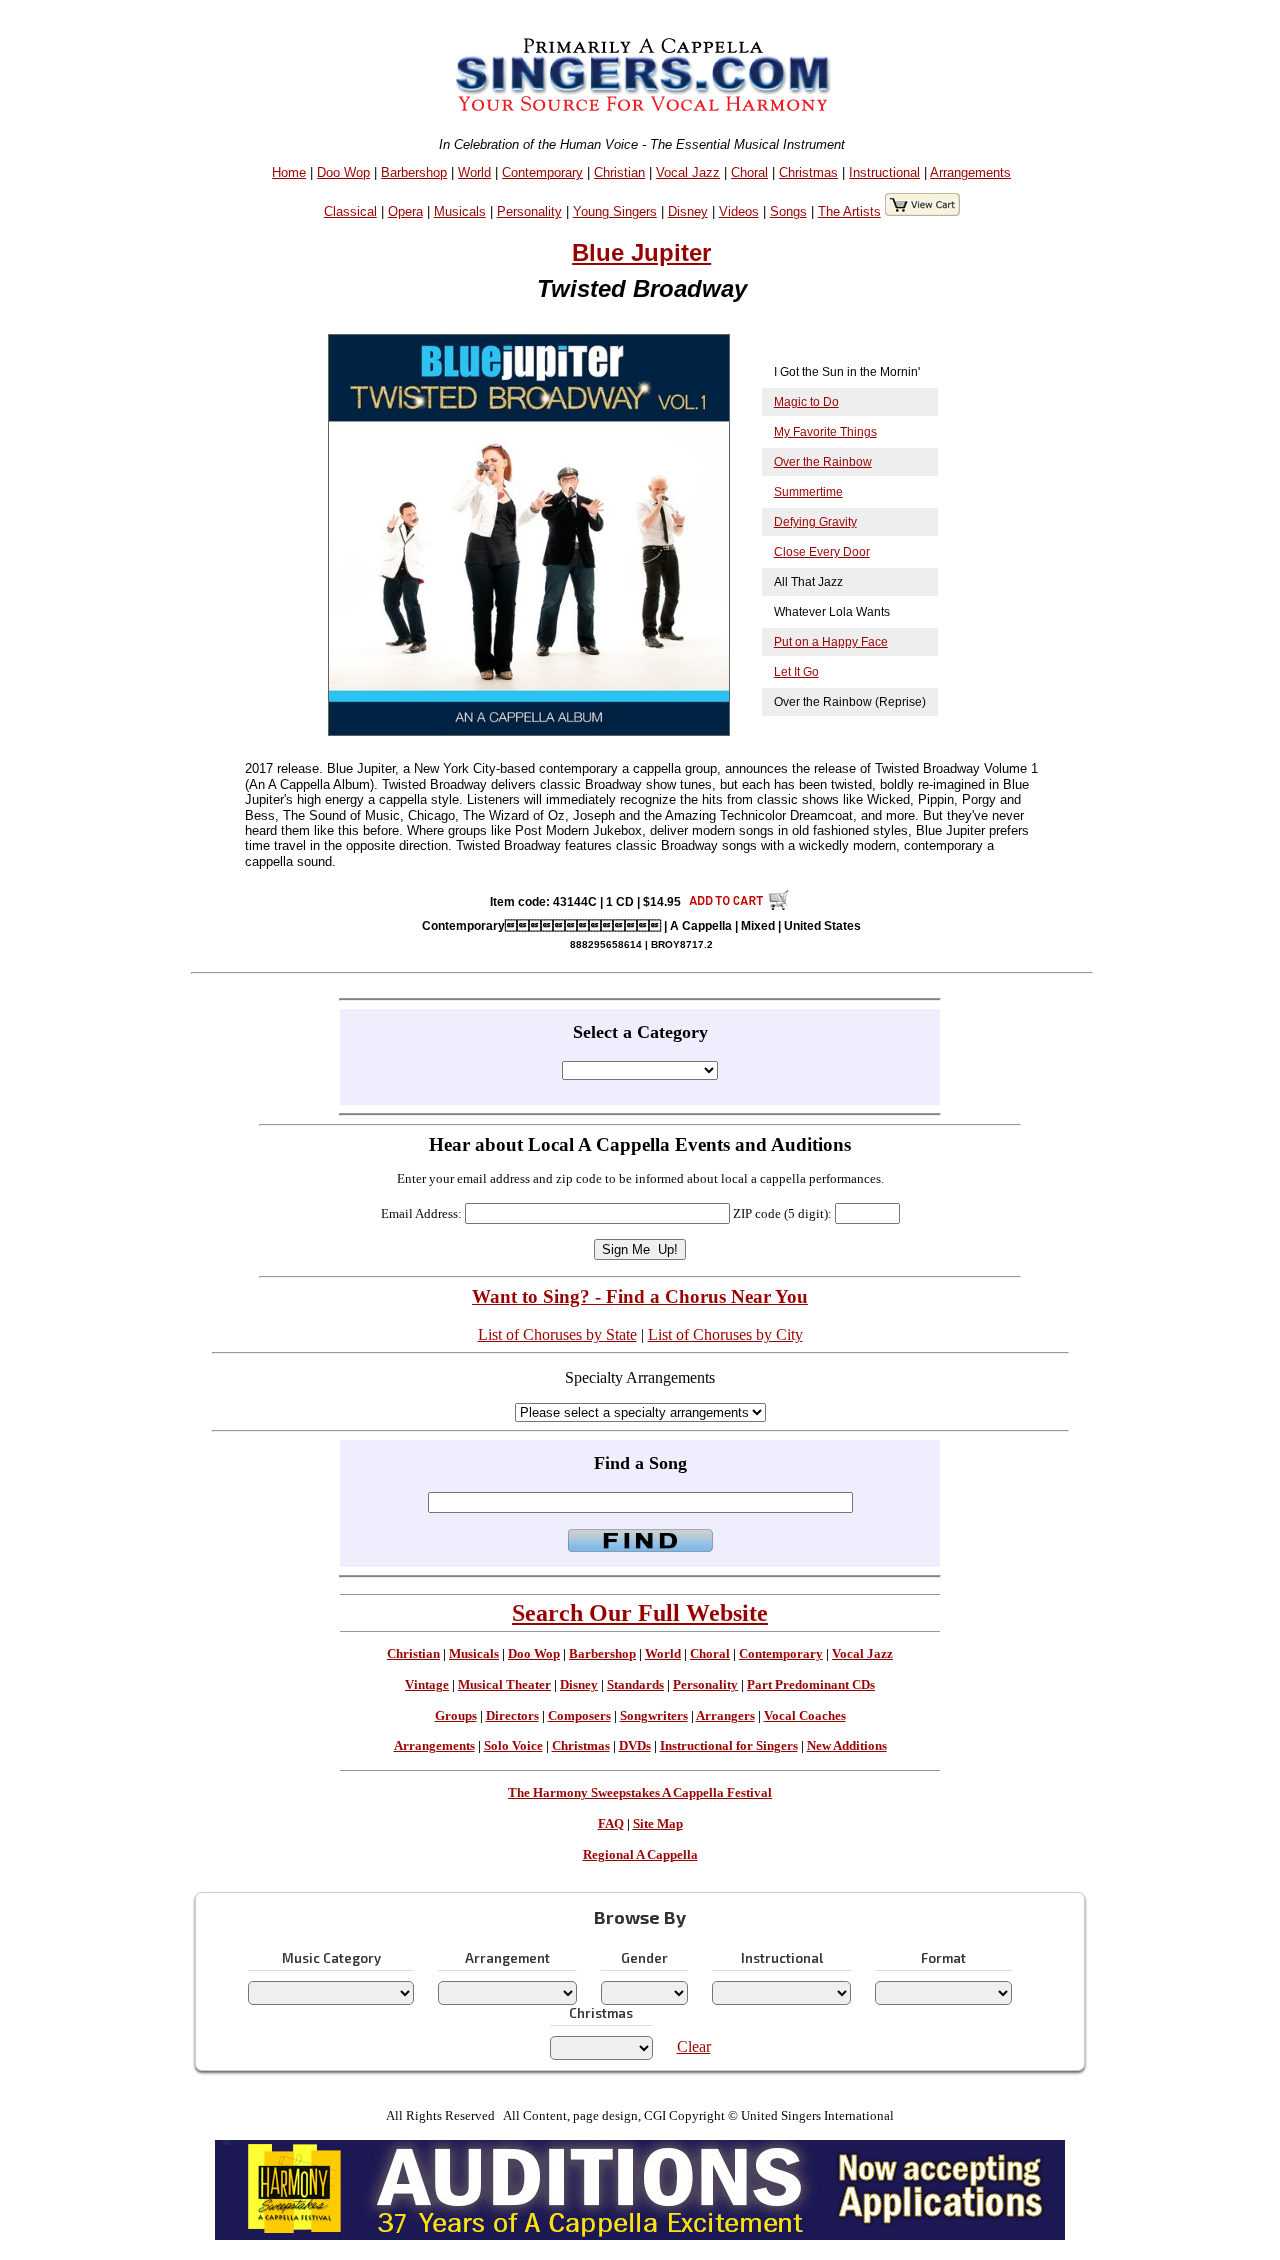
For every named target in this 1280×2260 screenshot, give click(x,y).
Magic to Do (806, 402)
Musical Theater (504, 1685)
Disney (688, 211)
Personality (529, 211)
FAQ (611, 1824)
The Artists (849, 211)
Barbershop (414, 172)
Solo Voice (513, 1746)
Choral (749, 172)
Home (289, 172)
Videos (739, 211)
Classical (350, 211)
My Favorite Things (825, 432)
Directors (512, 1716)
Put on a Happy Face (831, 642)
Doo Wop (343, 172)
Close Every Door (822, 552)
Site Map (658, 1824)
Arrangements (970, 172)
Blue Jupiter (641, 252)
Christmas (808, 172)
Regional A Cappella (640, 1855)
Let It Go (796, 672)
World (474, 172)
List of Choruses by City (725, 1334)
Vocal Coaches (805, 1716)
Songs (788, 211)
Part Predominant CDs (811, 1685)
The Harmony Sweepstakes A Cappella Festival (640, 1793)
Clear (694, 2046)
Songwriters (654, 1716)
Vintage (427, 1685)
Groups (456, 1716)
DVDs (635, 1746)
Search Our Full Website (640, 1613)
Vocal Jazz (688, 172)
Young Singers (615, 211)
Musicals (460, 211)
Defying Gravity (815, 522)
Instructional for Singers (729, 1746)
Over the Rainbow (823, 462)
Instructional (884, 172)
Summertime (808, 492)
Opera (405, 211)
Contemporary (542, 172)
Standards (635, 1685)
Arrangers (725, 1716)
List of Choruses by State (557, 1334)
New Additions (847, 1746)
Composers (579, 1716)
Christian (619, 172)
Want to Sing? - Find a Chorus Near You (640, 1296)
